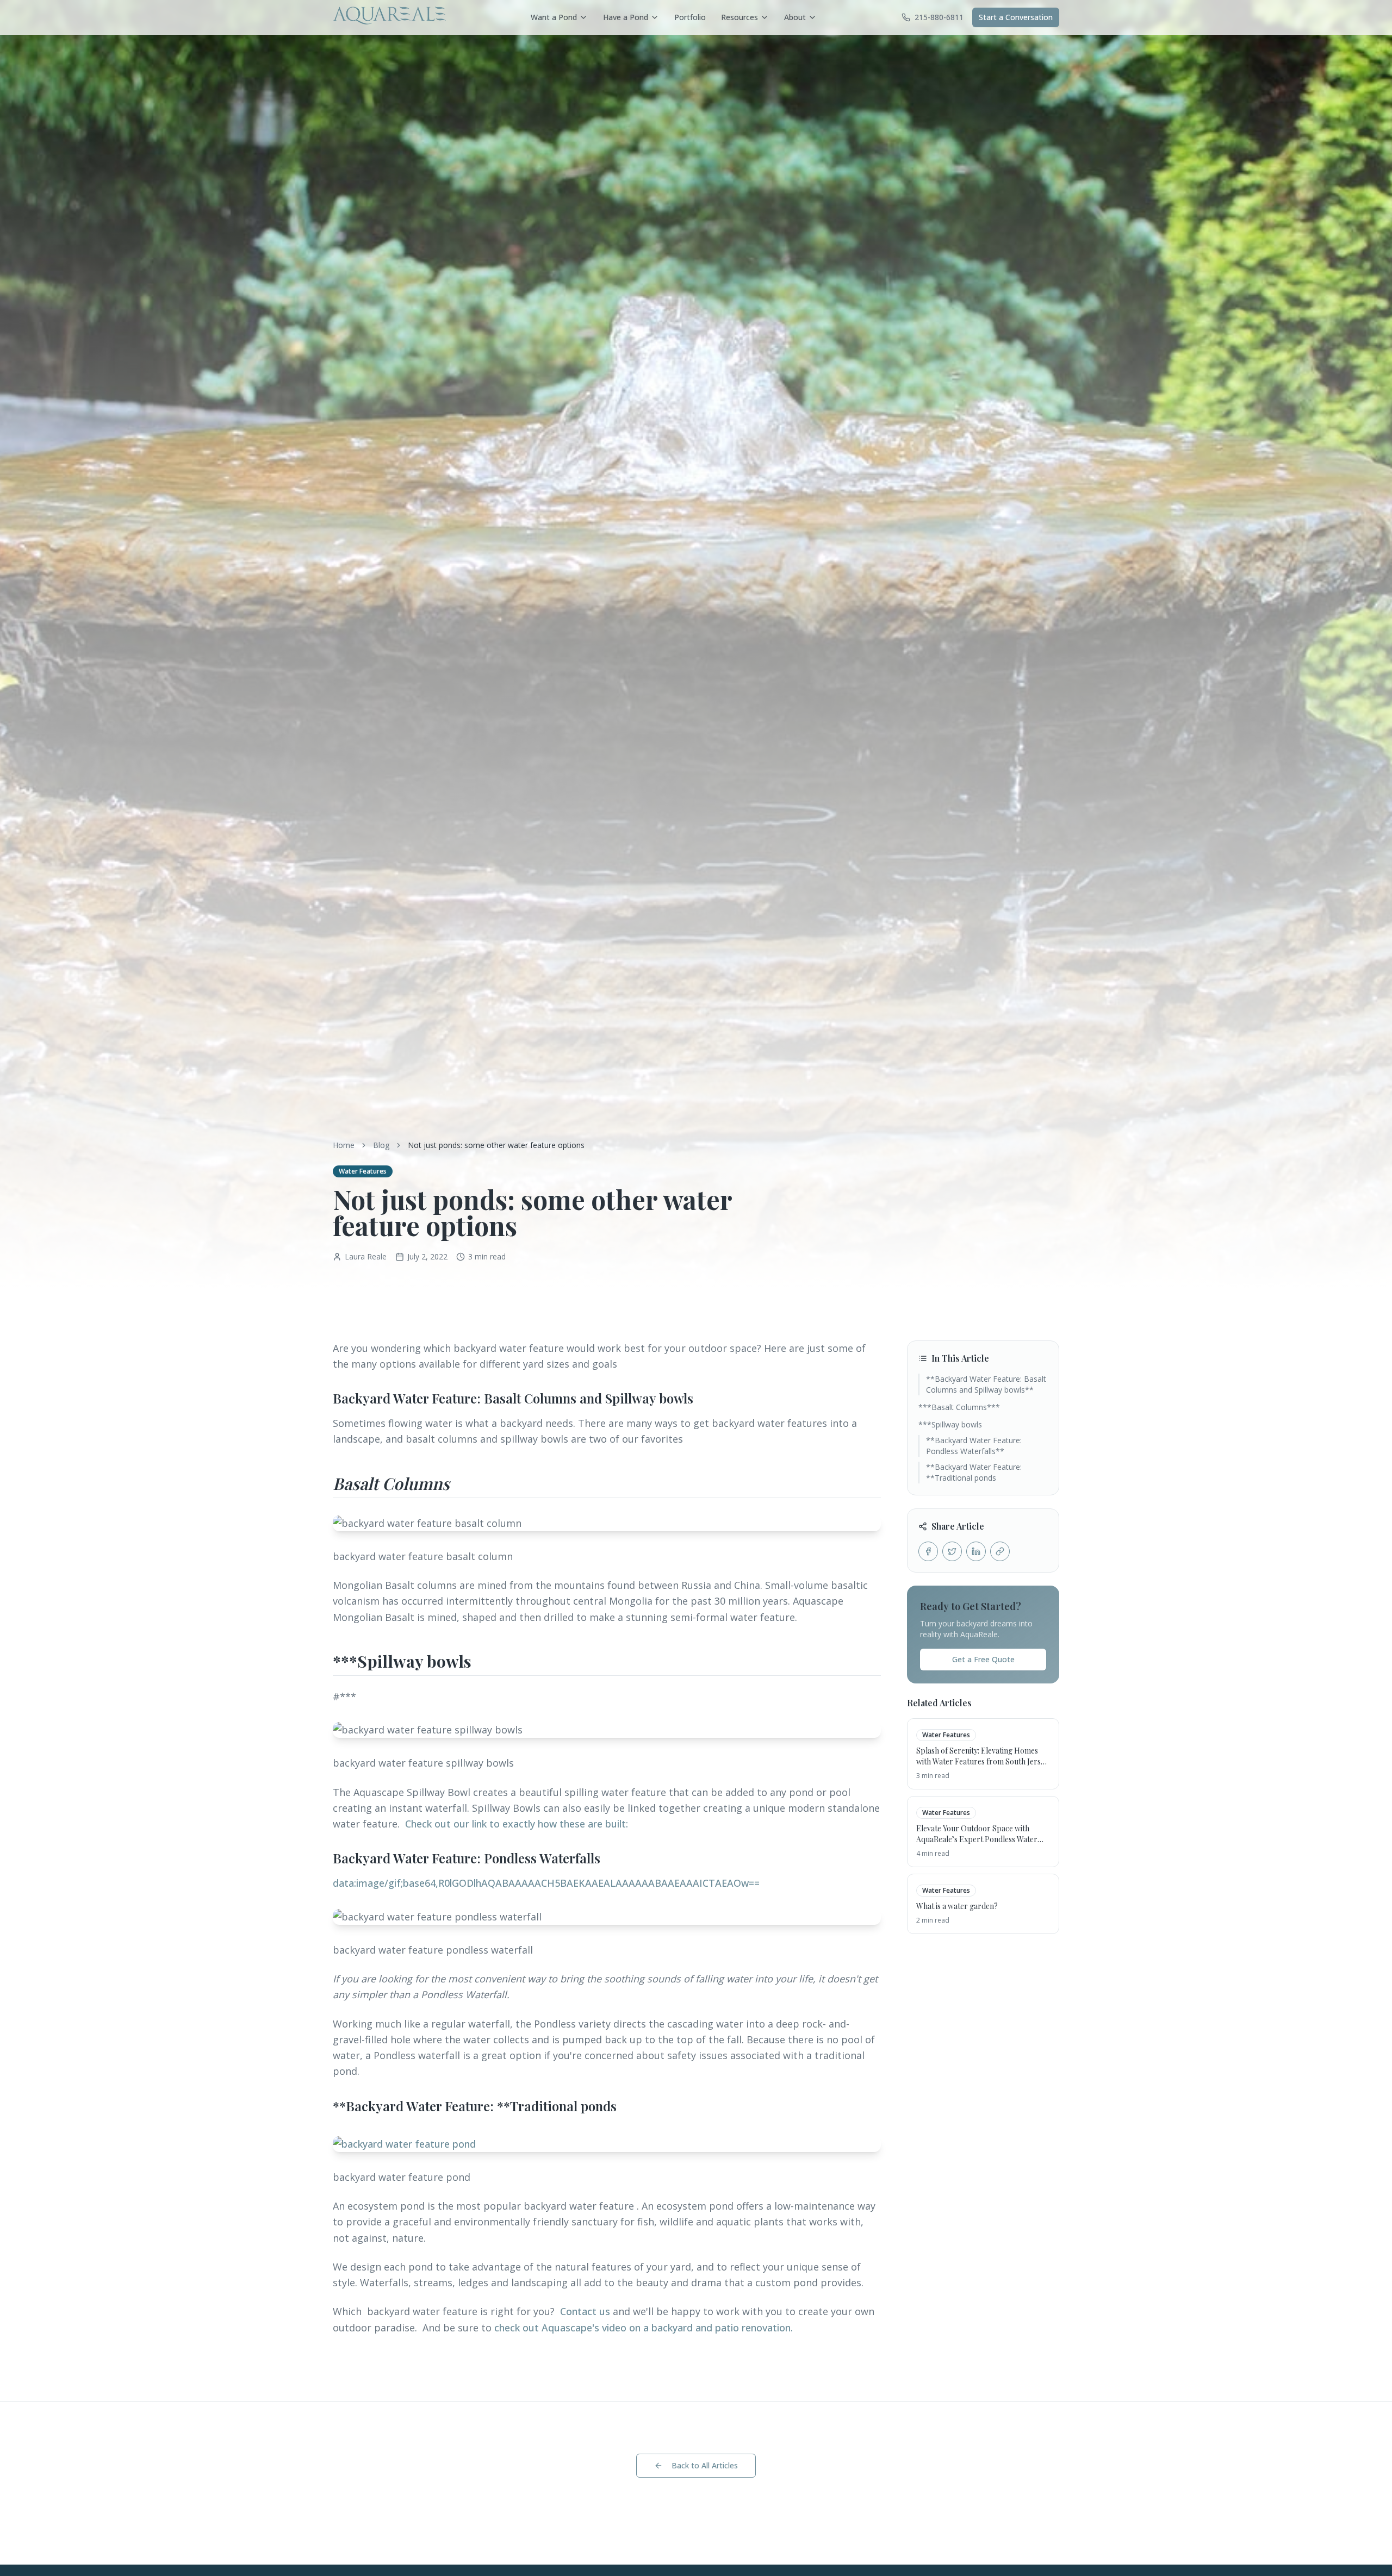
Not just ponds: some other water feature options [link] (496, 1145)
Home (344, 1145)
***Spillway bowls (950, 1424)
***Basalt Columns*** (959, 1407)
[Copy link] (1000, 1551)
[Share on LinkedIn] (976, 1551)
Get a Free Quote (983, 1659)
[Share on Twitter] (952, 1551)
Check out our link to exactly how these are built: (515, 1824)
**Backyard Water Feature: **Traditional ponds (974, 1472)
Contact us (586, 2311)
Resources (739, 17)
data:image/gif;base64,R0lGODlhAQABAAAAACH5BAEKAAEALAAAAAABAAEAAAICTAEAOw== (546, 1883)
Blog (381, 1145)
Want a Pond (554, 17)
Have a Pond (626, 17)
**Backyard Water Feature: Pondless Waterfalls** (974, 1446)
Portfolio (690, 17)
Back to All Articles (705, 2465)
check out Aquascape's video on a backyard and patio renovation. (644, 2328)
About (795, 17)
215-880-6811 (939, 17)
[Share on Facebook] (928, 1551)
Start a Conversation (1016, 17)
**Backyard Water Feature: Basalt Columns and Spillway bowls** (986, 1384)
